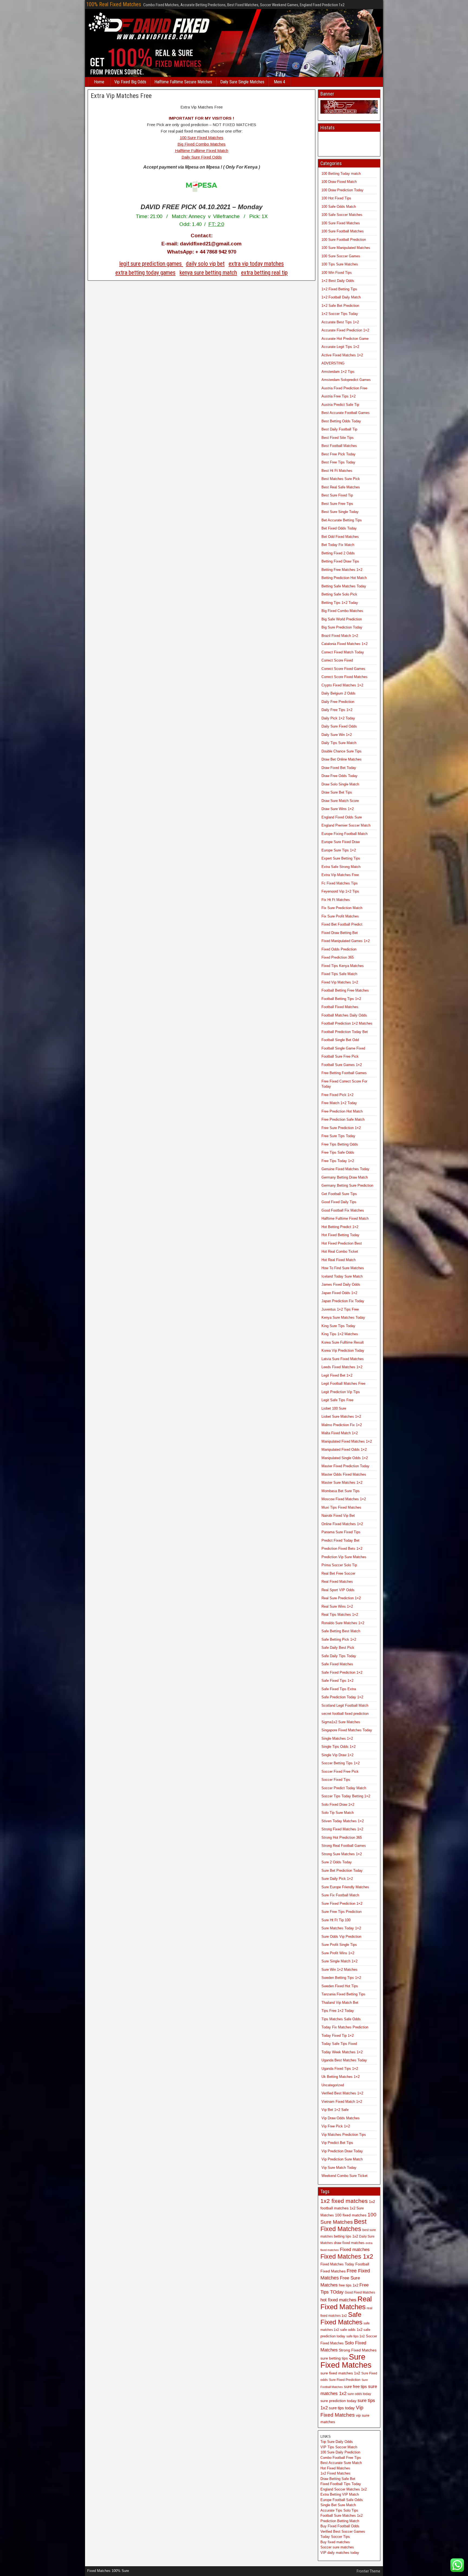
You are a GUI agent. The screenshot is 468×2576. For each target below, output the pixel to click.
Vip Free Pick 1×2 (336, 2126)
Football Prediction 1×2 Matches (347, 1023)
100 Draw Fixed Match (339, 182)
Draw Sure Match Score (340, 801)
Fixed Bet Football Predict (342, 924)
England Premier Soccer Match (346, 825)
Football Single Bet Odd (340, 1040)
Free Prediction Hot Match (342, 1111)
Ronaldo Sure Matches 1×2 (343, 1623)
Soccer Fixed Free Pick (340, 1771)
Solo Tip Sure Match (338, 1813)
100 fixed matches (351, 2215)
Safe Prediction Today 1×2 (342, 1697)
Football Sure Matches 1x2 (342, 2516)
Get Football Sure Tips (339, 1194)
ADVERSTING (333, 363)
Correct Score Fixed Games (343, 669)
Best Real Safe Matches (341, 487)
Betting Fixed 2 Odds (338, 553)
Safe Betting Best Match (341, 1631)
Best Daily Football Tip (339, 429)
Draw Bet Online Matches (342, 759)
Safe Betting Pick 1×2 (339, 1639)
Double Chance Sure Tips (342, 751)
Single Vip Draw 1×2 (337, 1755)
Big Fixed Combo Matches (201, 144)
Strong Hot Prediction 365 (342, 1838)
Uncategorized (333, 2085)
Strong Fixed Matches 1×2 (342, 1829)
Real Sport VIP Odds (338, 1590)
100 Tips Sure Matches (340, 264)
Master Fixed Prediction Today (345, 1466)
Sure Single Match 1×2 (339, 1961)
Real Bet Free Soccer (338, 1573)
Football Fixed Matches (340, 1007)
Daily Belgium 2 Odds (339, 693)
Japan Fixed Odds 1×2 (339, 1293)
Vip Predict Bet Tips (337, 2143)
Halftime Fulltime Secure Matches (183, 82)
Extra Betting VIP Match (340, 2494)
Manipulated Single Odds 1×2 (345, 1458)
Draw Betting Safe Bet (338, 2479)
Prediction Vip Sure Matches (344, 1557)
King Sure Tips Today (338, 1326)
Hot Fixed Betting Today (340, 1235)
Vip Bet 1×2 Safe (335, 2110)
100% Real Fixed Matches (114, 4)
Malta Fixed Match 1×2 (340, 1433)
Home (99, 82)
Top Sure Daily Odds (337, 2442)
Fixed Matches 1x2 (347, 2256)
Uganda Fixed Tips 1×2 (340, 2069)
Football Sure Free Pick (340, 1056)
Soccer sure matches (337, 2547)
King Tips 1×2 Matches (340, 1334)
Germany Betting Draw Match (345, 1177)
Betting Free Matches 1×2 (342, 570)
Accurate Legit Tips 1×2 (340, 347)
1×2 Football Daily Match (341, 297)
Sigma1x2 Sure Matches (341, 1722)
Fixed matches (355, 2249)
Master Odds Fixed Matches (344, 1474)
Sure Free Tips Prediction (342, 1912)
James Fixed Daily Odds (341, 1284)
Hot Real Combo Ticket (340, 1251)
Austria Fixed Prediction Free (344, 388)
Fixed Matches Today (337, 2264)
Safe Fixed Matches (337, 1664)
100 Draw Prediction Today (342, 190)
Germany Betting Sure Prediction (347, 1185)
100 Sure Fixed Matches (202, 138)
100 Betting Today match (341, 174)
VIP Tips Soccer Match (339, 2447)
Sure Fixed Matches (346, 2361)
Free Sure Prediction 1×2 (341, 1128)
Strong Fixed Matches (358, 2350)
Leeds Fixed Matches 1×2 (342, 1367)
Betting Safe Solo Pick (339, 594)
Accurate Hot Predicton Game (345, 339)
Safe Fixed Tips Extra (339, 1689)
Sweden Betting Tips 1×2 (341, 1978)
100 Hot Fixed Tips (336, 198)
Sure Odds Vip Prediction (341, 1937)
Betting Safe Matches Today (344, 586)
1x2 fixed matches (344, 2201)
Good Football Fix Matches (343, 1210)
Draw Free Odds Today (339, 776)
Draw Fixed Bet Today (339, 768)
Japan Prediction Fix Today (343, 1301)
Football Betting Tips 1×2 (341, 999)
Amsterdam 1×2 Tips (338, 372)
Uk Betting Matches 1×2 (341, 2077)
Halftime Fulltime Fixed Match (202, 151)
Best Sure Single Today (340, 512)
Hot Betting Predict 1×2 (340, 1227)
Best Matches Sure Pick (341, 479)
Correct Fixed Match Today (343, 652)
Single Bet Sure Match (338, 2505)
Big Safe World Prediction (342, 619)
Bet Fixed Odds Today (339, 528)
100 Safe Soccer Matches (342, 215)
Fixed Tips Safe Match (339, 974)
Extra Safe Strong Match (341, 867)
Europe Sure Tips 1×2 (339, 850)
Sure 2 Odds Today (337, 1862)
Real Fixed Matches (337, 1582)
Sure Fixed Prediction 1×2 (342, 1904)
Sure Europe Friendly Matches (345, 1887)
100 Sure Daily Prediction (340, 2452)
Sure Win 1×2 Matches (339, 1970)
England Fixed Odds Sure (342, 817)
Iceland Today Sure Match (342, 1276)
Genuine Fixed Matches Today (345, 1169)
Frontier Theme (368, 2571)
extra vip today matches (256, 264)
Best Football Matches (339, 446)
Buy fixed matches (335, 2542)
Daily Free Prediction (338, 702)
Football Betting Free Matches (345, 990)
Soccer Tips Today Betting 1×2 (346, 1796)
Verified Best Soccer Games (343, 2531)
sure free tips (355, 2386)
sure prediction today (338, 2401)
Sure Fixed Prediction (345, 2380)
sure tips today (342, 2408)
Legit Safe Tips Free (337, 1400)
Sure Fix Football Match (340, 1895)
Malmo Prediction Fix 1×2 (342, 1425)
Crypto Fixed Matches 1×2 (342, 685)
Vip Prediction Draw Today (342, 2151)
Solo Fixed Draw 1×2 (338, 1804)
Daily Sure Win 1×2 (337, 735)
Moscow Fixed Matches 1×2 (344, 1499)
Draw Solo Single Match (340, 784)
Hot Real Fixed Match (339, 1260)
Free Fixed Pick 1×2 (337, 1095)
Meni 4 (279, 82)
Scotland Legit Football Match (345, 1705)
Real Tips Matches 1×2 (340, 1615)
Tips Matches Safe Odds (341, 2019)
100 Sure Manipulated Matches (346, 248)
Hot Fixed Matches (335, 2468)
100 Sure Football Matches (343, 231)
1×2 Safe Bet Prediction (340, 306)
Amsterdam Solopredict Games (346, 380)
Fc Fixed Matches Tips (340, 883)
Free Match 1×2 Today (339, 1103)
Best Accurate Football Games (346, 413)
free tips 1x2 (349, 2285)
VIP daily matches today (340, 2553)
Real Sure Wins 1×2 (337, 1606)
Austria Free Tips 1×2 (339, 396)
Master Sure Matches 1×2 (342, 1483)
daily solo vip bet (205, 264)
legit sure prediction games (151, 264)
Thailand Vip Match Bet (340, 2003)
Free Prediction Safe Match (343, 1119)
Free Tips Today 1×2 (338, 1161)
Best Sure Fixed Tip (337, 495)
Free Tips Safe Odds (338, 1152)
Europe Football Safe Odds (342, 2500)
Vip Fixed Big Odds (130, 82)
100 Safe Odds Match (339, 207)
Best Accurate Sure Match (341, 2463)
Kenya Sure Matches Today (343, 1317)
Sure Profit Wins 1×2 (338, 1953)
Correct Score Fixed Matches (344, 677)
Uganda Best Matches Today (344, 2060)
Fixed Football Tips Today (341, 2484)
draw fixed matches (349, 2243)
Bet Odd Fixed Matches (340, 537)
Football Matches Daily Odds (344, 1015)
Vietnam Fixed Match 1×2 (342, 2102)
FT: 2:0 (216, 224)
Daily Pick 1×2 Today (338, 718)
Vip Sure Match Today (339, 2168)
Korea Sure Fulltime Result (343, 1342)
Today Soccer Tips (335, 2537)
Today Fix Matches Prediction (345, 2027)
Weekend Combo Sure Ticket (344, 2176)
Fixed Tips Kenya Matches (343, 966)
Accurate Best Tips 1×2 (340, 322)
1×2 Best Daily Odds (338, 281)
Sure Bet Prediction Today (342, 1871)
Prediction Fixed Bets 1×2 (342, 1549)
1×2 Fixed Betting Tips (339, 289)
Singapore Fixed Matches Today (347, 1730)
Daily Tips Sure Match (339, 743)
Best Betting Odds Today (341, 421)
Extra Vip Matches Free (121, 96)
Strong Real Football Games (344, 1846)
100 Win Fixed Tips (337, 273)
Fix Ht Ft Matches (336, 900)
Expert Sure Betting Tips (341, 858)
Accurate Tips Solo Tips (339, 2510)
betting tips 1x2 (346, 2236)
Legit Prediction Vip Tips (341, 1392)
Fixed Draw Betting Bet (340, 933)
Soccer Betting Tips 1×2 (341, 1763)
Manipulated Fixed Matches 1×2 (347, 1441)
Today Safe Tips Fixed (339, 2044)
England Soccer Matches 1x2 (344, 2489)
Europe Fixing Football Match (344, 834)
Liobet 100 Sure (334, 1408)
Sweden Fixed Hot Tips (340, 1986)
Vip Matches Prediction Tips (344, 2135)
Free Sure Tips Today (338, 1136)
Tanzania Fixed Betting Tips (343, 1994)
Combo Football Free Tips (341, 2458)
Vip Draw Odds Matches (341, 2118)
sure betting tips (334, 2358)
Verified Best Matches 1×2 (342, 2093)
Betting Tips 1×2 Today (340, 603)
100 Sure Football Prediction (344, 240)
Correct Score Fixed (337, 660)
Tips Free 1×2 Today (338, 2011)
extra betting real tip (264, 273)
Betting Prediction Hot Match (344, 578)
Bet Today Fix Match (338, 545)
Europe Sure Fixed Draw (341, 842)
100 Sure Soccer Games (341, 256)
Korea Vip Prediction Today (343, 1350)
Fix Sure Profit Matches (340, 916)
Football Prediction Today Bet (345, 1032)
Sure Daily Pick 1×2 (337, 1879)
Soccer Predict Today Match (344, 1788)
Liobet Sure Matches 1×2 (341, 1417)
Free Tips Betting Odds (340, 1144)
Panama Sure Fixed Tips (341, 1532)
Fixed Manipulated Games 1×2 (346, 941)
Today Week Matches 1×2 (342, 2052)
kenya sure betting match (208, 273)
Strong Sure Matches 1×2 (342, 1854)
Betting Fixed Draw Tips (340, 561)
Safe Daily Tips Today (339, 1656)
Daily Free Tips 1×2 (337, 710)
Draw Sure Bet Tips (337, 792)
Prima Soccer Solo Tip (339, 1565)
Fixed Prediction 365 (338, 957)
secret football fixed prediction (345, 1714)
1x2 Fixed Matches (335, 2473)
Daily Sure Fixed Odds (202, 157)
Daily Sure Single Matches (242, 82)
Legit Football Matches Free (343, 1384)
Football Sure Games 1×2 (342, 1065)
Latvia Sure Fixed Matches (343, 1359)
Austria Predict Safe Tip (340, 405)
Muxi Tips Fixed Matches (341, 1507)
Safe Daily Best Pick (338, 1648)
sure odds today (359, 2394)
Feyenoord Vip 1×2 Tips (340, 891)
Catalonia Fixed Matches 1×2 (344, 644)
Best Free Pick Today (339, 454)
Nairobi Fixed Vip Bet (338, 1516)
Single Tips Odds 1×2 (339, 1747)
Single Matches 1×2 (337, 1738)
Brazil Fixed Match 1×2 (340, 636)
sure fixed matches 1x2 (340, 2373)
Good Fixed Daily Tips (339, 1202)
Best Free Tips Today (338, 462)
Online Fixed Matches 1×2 (342, 1524)
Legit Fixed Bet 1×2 (337, 1375)
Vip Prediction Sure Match (342, 2159)
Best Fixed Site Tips (338, 438)
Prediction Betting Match (340, 2521)
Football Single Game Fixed (343, 1048)
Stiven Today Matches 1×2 (343, 1821)
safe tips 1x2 (356, 2336)
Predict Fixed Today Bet (340, 1540)
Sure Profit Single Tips (339, 1945)
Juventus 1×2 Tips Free (340, 1309)
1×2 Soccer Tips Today (340, 314)
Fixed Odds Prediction (339, 949)
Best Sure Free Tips (337, 504)
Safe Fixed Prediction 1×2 (342, 1672)
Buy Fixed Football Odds (340, 2526)
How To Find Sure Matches (343, 1268)
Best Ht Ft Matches (337, 471)
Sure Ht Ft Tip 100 (336, 1920)
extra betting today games (145, 273)
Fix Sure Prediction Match (342, 908)
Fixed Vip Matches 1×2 (340, 982)
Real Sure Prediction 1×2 (341, 1598)
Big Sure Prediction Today (342, 627)
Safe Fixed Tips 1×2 (337, 1681)
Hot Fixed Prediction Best (342, 1243)
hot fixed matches (338, 2300)
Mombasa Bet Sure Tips (341, 1491)
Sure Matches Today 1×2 (341, 1928)
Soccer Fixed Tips (336, 1780)
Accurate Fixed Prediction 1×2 (345, 330)
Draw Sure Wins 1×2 (338, 809)
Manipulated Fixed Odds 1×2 (344, 1450)
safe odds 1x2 (351, 2330)
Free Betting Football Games (344, 1073)
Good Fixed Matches (360, 2292)
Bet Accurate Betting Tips (342, 520)
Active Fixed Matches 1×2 (342, 355)
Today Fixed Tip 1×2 (338, 2036)
